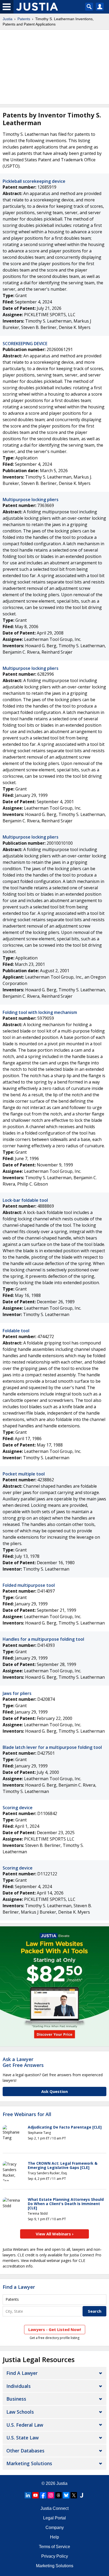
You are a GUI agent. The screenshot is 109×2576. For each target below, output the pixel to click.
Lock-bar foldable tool (25, 1200)
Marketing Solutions (29, 2463)
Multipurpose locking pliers (31, 500)
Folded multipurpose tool (29, 1585)
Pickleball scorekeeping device (34, 181)
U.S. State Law (22, 2438)
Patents (24, 19)
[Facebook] (43, 2495)
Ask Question (54, 2091)
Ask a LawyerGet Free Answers (23, 2062)
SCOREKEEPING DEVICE (25, 344)
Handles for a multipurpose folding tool (43, 1639)
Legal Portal (54, 2518)
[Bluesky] (66, 2495)
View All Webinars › (55, 2234)
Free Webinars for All (27, 2114)
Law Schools (20, 2412)
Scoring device (18, 1808)
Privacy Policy (55, 2556)
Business (16, 2399)
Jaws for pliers (17, 1693)
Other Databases (25, 2451)
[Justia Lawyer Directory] (81, 2495)
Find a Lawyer (19, 2287)
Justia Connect (54, 2508)
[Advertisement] (54, 67)
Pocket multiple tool (24, 1474)
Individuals (19, 2386)
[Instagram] (51, 2495)
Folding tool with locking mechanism (40, 1012)
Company (55, 2528)
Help (54, 2537)
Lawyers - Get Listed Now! (55, 2329)
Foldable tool (16, 1331)
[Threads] (58, 2495)
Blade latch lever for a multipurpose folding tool (52, 1747)
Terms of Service (54, 2547)
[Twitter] (74, 2495)
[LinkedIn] (28, 2495)
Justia (8, 19)
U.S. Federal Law (25, 2425)
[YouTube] (35, 2495)
